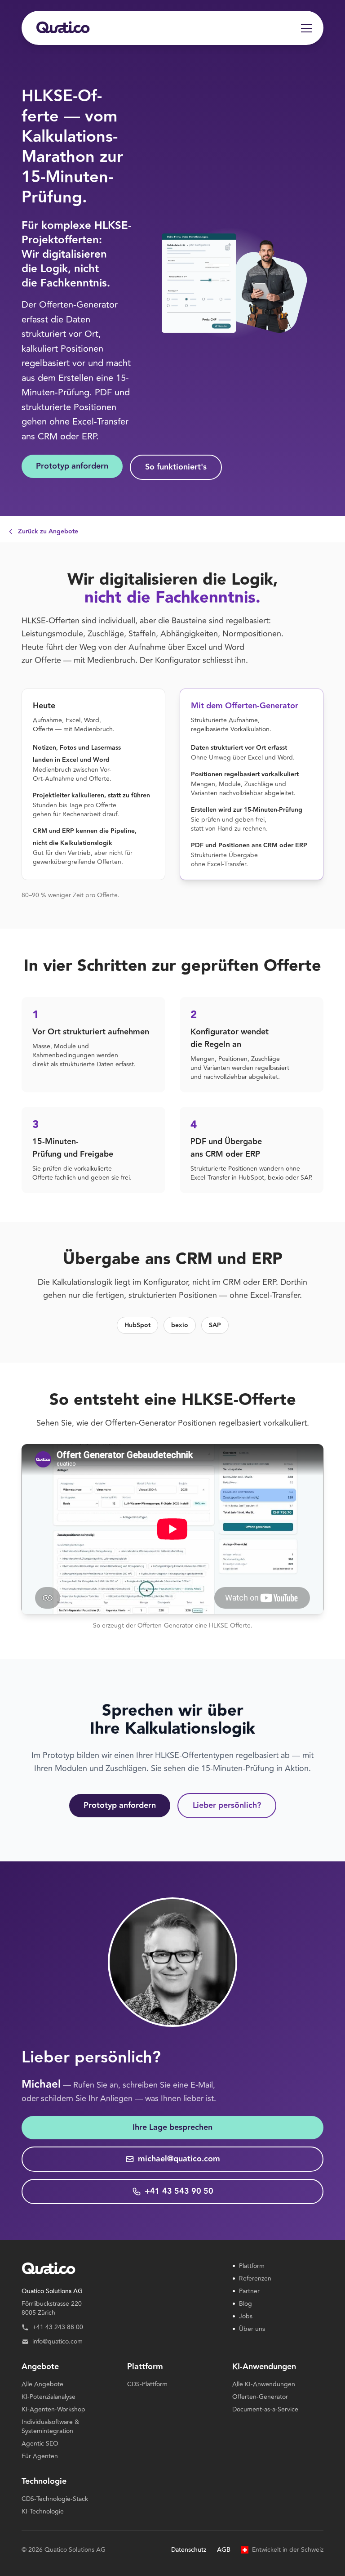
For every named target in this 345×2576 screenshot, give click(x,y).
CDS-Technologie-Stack (55, 2499)
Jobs (242, 2317)
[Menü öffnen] (306, 28)
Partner (246, 2291)
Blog (242, 2304)
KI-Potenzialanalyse (49, 2397)
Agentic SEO (40, 2444)
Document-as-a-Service (265, 2409)
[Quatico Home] (120, 2269)
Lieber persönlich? (227, 1805)
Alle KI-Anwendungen (264, 2384)
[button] (120, 2308)
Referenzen (252, 2279)
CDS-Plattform (147, 2384)
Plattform (248, 2266)
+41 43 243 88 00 (58, 2327)
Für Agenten (40, 2456)
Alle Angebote (42, 2384)
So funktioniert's (176, 467)
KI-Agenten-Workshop (53, 2409)
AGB (224, 2550)
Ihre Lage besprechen (172, 2127)
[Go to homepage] (63, 28)
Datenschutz (189, 2550)
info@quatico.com (57, 2342)
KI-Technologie (43, 2511)
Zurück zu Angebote (48, 532)
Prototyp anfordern (72, 466)
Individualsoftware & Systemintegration (50, 2426)
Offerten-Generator (260, 2397)
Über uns (249, 2329)
